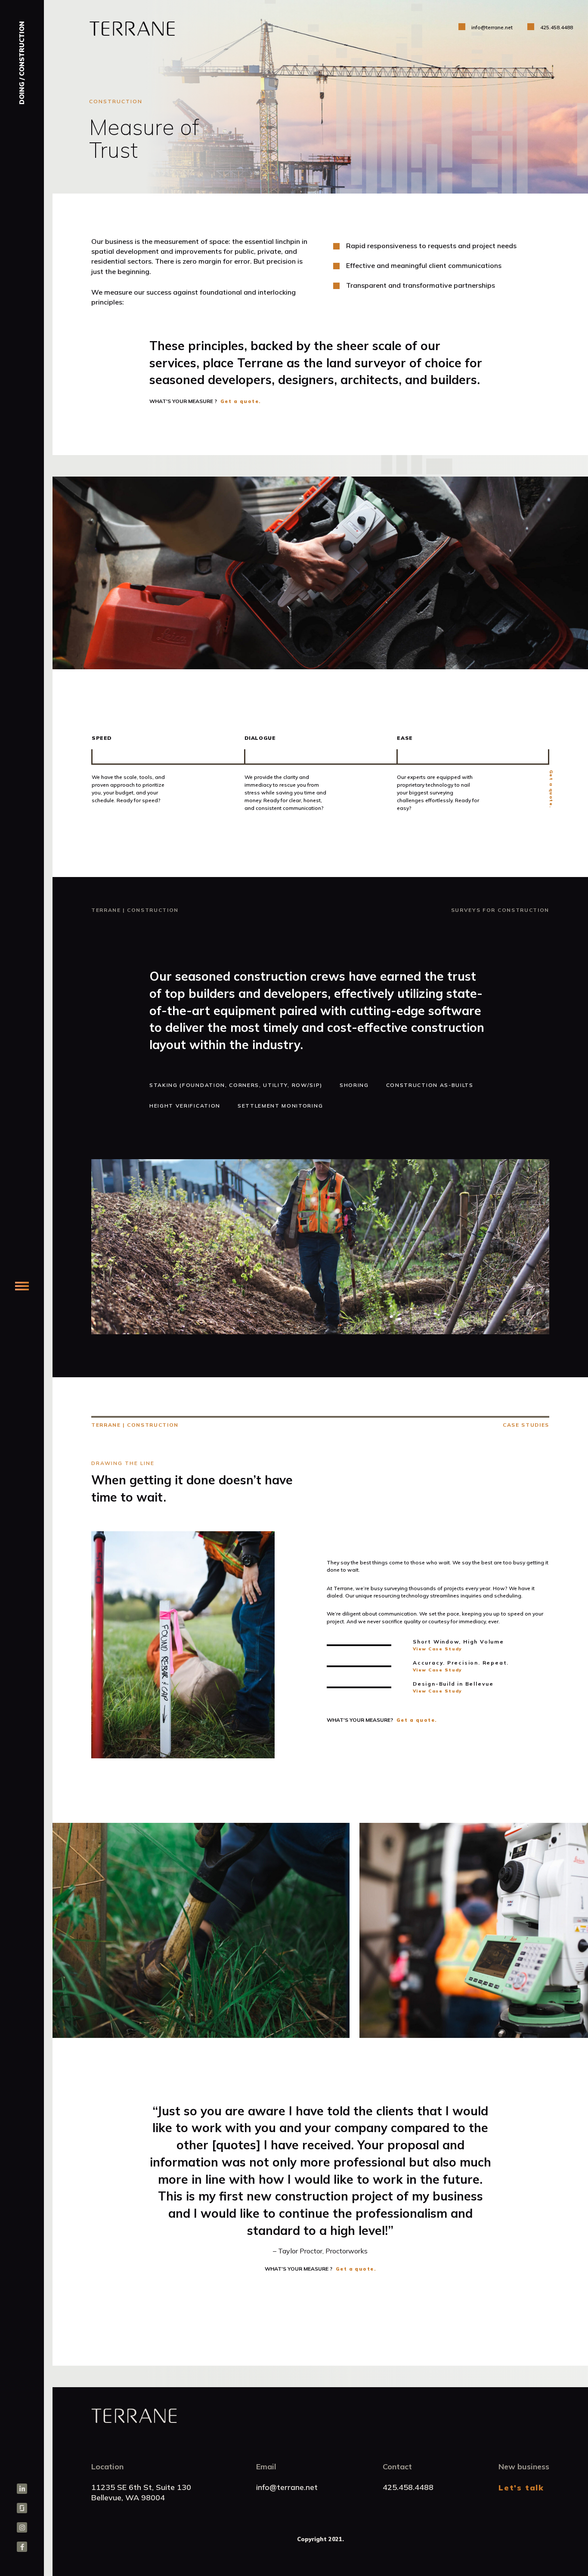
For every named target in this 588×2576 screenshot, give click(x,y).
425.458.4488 (557, 27)
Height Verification (185, 1106)
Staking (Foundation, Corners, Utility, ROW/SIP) (236, 1085)
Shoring (354, 1085)
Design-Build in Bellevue (453, 1684)
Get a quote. (241, 401)
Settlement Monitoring (280, 1106)
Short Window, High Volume (458, 1642)
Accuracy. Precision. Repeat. (461, 1663)
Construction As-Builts (430, 1085)
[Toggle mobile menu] (22, 1286)
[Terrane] (22, 29)
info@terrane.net (492, 27)
